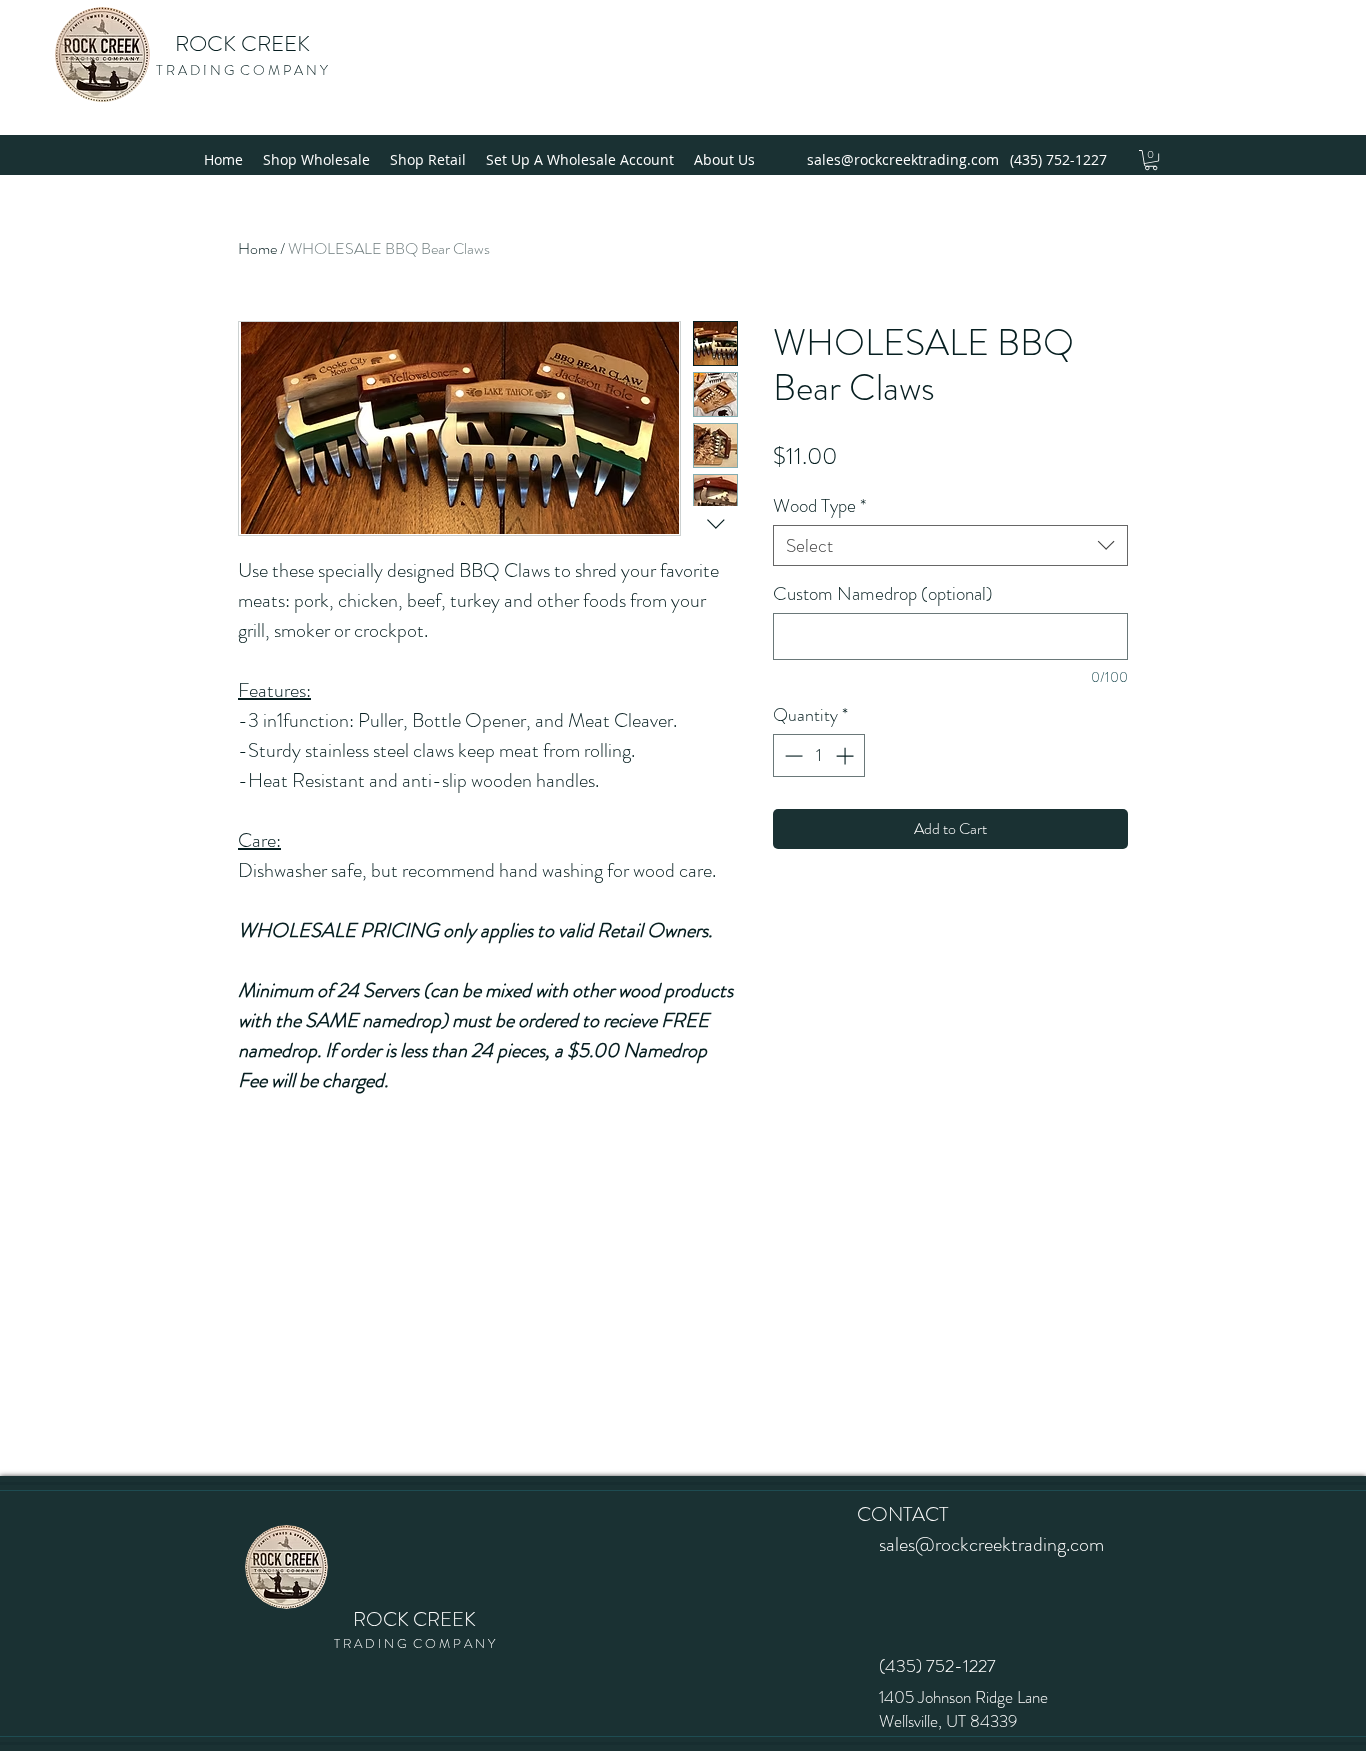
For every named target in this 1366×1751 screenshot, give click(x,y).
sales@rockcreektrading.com (903, 159)
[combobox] (950, 545)
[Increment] (846, 755)
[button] (1151, 160)
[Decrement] (791, 755)
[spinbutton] (819, 755)
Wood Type (819, 505)
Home (257, 248)
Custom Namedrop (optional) (883, 593)
